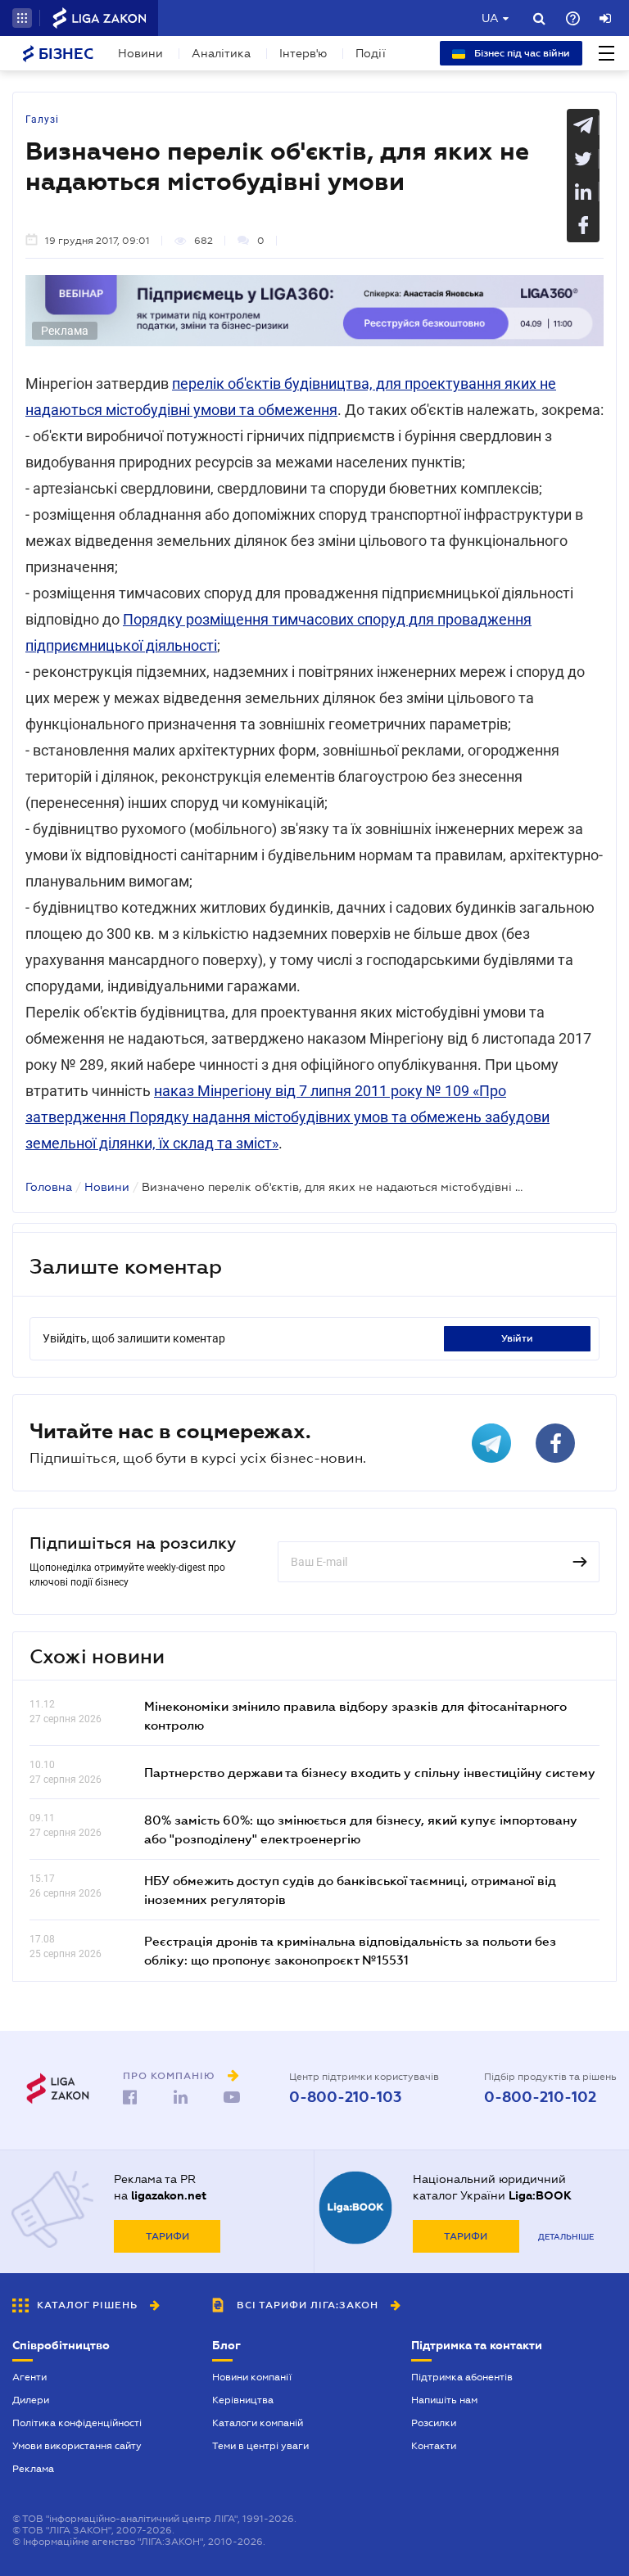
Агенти (29, 2377)
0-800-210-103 (345, 2097)
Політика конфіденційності (77, 2423)
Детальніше (566, 2237)
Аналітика (221, 53)
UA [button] (490, 18)
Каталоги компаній (258, 2423)
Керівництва (243, 2400)
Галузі (42, 120)
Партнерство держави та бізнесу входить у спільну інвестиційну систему (370, 1772)
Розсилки (434, 2423)
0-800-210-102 (540, 2097)
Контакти (434, 2446)
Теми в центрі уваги (260, 2446)
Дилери (31, 2400)
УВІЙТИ (517, 1338)
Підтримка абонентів (462, 2377)
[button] (22, 18)
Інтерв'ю (303, 53)
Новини (140, 53)
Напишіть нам (444, 2400)
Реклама (33, 2469)
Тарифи (167, 2236)
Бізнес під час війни (521, 53)
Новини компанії (252, 2377)
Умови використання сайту (77, 2446)
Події (371, 53)
